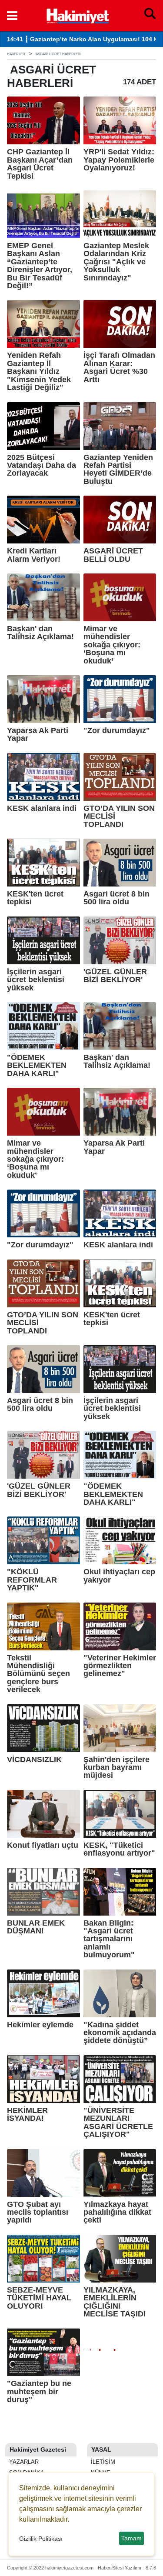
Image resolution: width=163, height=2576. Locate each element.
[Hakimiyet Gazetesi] (77, 15)
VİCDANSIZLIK (34, 1760)
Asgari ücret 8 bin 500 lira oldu (116, 898)
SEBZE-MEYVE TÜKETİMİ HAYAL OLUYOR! (39, 2298)
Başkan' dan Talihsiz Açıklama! (40, 633)
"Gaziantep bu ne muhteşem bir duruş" (39, 2391)
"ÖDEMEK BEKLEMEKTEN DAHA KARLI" (37, 1065)
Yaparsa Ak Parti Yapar (38, 735)
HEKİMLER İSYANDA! (27, 2114)
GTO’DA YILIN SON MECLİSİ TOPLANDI (119, 816)
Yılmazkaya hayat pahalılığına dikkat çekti (117, 2212)
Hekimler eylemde (40, 2025)
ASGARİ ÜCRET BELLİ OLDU (113, 555)
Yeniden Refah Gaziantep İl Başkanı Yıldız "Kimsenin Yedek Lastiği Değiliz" (39, 371)
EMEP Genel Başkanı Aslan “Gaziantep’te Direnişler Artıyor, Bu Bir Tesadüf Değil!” (40, 266)
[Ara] (150, 16)
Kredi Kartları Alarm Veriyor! (34, 555)
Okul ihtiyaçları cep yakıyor (119, 1576)
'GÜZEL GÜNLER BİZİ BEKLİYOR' (115, 976)
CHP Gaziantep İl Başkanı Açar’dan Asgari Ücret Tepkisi (40, 164)
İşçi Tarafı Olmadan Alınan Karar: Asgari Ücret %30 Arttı (119, 367)
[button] (12, 16)
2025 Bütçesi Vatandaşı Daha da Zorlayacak (42, 465)
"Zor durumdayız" (117, 730)
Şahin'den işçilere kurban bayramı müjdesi (116, 1768)
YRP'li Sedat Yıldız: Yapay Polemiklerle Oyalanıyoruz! (119, 160)
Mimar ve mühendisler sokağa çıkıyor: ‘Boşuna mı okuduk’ (112, 645)
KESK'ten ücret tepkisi (35, 898)
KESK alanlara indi (42, 808)
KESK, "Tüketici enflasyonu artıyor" (119, 1849)
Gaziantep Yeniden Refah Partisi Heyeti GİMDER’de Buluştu (118, 470)
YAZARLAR (23, 2462)
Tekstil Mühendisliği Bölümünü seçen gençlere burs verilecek (38, 1674)
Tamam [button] (131, 2538)
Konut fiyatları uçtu (43, 1845)
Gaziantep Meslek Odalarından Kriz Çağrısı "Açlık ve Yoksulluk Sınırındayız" (116, 262)
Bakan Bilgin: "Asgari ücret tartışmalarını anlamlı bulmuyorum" (109, 1939)
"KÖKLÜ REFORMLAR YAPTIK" (32, 1580)
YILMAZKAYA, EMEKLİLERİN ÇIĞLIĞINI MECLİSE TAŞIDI (115, 2302)
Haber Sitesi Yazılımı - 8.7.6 (127, 2568)
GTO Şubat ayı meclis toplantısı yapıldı (38, 2212)
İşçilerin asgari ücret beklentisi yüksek (36, 980)
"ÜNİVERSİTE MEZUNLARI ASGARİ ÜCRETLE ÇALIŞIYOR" (118, 2123)
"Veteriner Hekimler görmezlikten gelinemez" (120, 1666)
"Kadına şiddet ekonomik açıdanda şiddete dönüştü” (120, 2033)
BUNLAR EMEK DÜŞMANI (36, 1927)
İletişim (102, 2462)
